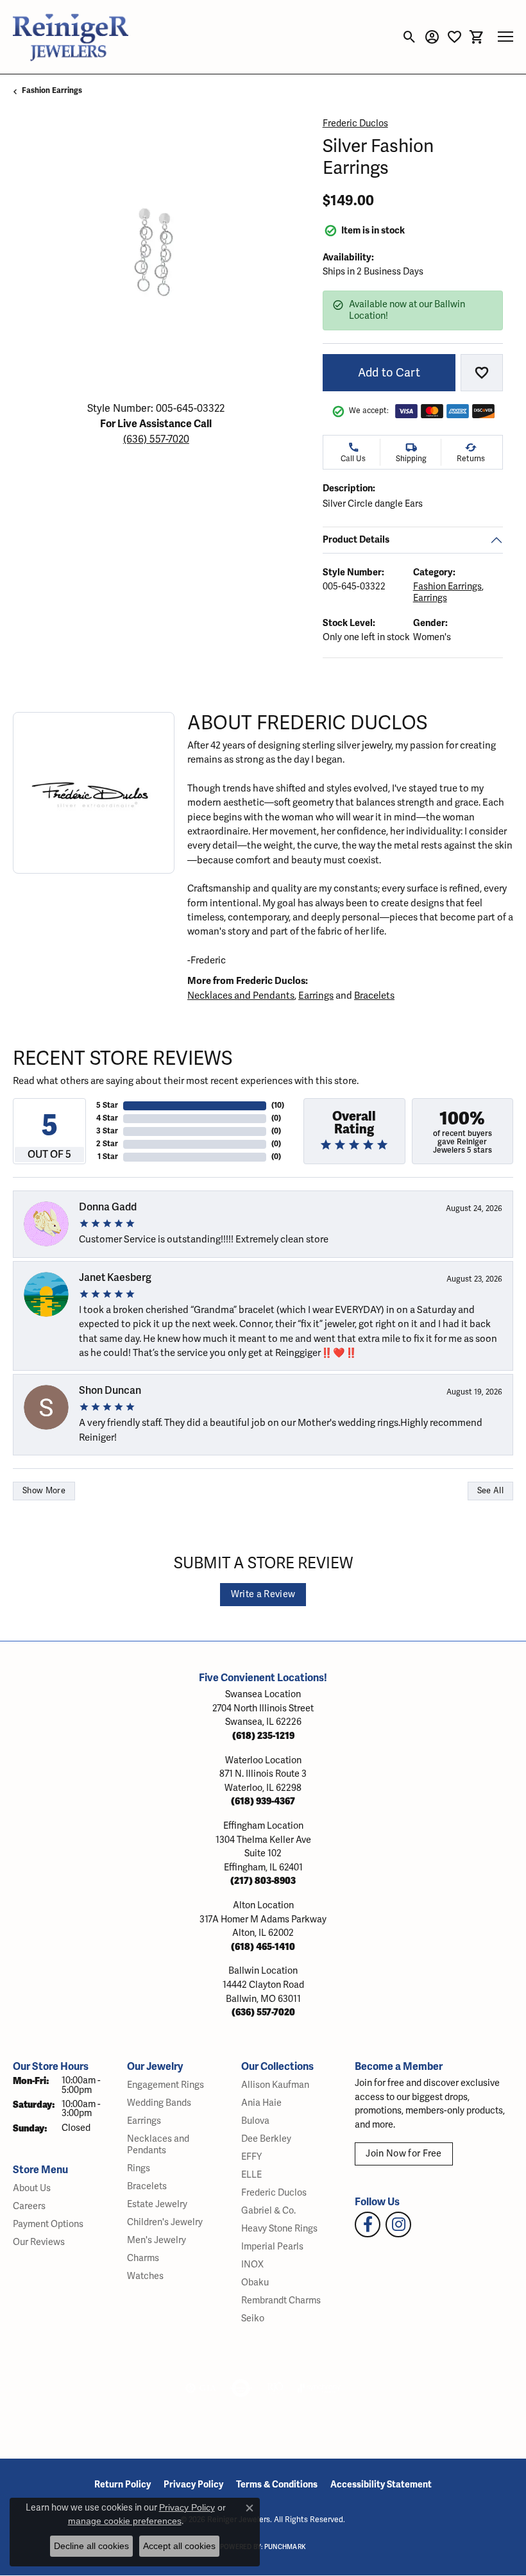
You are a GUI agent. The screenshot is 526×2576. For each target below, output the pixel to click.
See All (490, 1491)
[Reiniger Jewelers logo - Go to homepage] (71, 37)
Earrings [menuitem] (144, 2121)
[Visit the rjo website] (275, 2388)
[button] (410, 37)
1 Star (108, 1157)
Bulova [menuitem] (255, 2121)
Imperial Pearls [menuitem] (272, 2247)
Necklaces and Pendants (241, 996)
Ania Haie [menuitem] (261, 2103)
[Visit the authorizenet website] (241, 2388)
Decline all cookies (91, 2546)
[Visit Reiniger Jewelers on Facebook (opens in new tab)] (368, 2224)
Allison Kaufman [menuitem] (275, 2085)
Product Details (356, 539)
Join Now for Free (403, 2154)
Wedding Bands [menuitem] (159, 2103)
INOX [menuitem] (252, 2265)
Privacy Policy (193, 2485)
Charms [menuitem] (143, 2258)
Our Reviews (39, 2242)
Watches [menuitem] (145, 2276)
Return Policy (123, 2485)
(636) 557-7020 (156, 439)
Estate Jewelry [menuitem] (157, 2204)
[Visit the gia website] (201, 2388)
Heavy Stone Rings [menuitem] (279, 2229)
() (278, 1106)
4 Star (107, 1118)
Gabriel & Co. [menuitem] (268, 2211)
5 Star (107, 1106)
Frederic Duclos (355, 123)
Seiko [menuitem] (253, 2318)
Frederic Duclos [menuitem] (274, 2193)
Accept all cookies (179, 2546)
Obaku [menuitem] (255, 2283)
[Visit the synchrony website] (319, 2388)
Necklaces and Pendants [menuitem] (158, 2145)
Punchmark (285, 2547)
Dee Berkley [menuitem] (266, 2139)
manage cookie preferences (125, 2521)
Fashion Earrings (52, 91)
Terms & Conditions (277, 2485)
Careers (29, 2206)
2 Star (107, 1144)
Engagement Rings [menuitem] (165, 2085)
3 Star (107, 1131)
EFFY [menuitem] (251, 2157)
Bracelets (374, 996)
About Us (32, 2188)
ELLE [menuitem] (251, 2175)
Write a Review (263, 1594)
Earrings (429, 598)
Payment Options (48, 2224)
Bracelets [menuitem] (147, 2186)
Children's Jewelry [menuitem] (165, 2222)
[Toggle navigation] (505, 37)
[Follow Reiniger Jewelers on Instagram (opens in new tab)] (398, 2224)
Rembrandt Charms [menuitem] (281, 2301)
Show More (44, 1491)
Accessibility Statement (381, 2485)
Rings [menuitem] (139, 2168)
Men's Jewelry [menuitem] (157, 2240)
